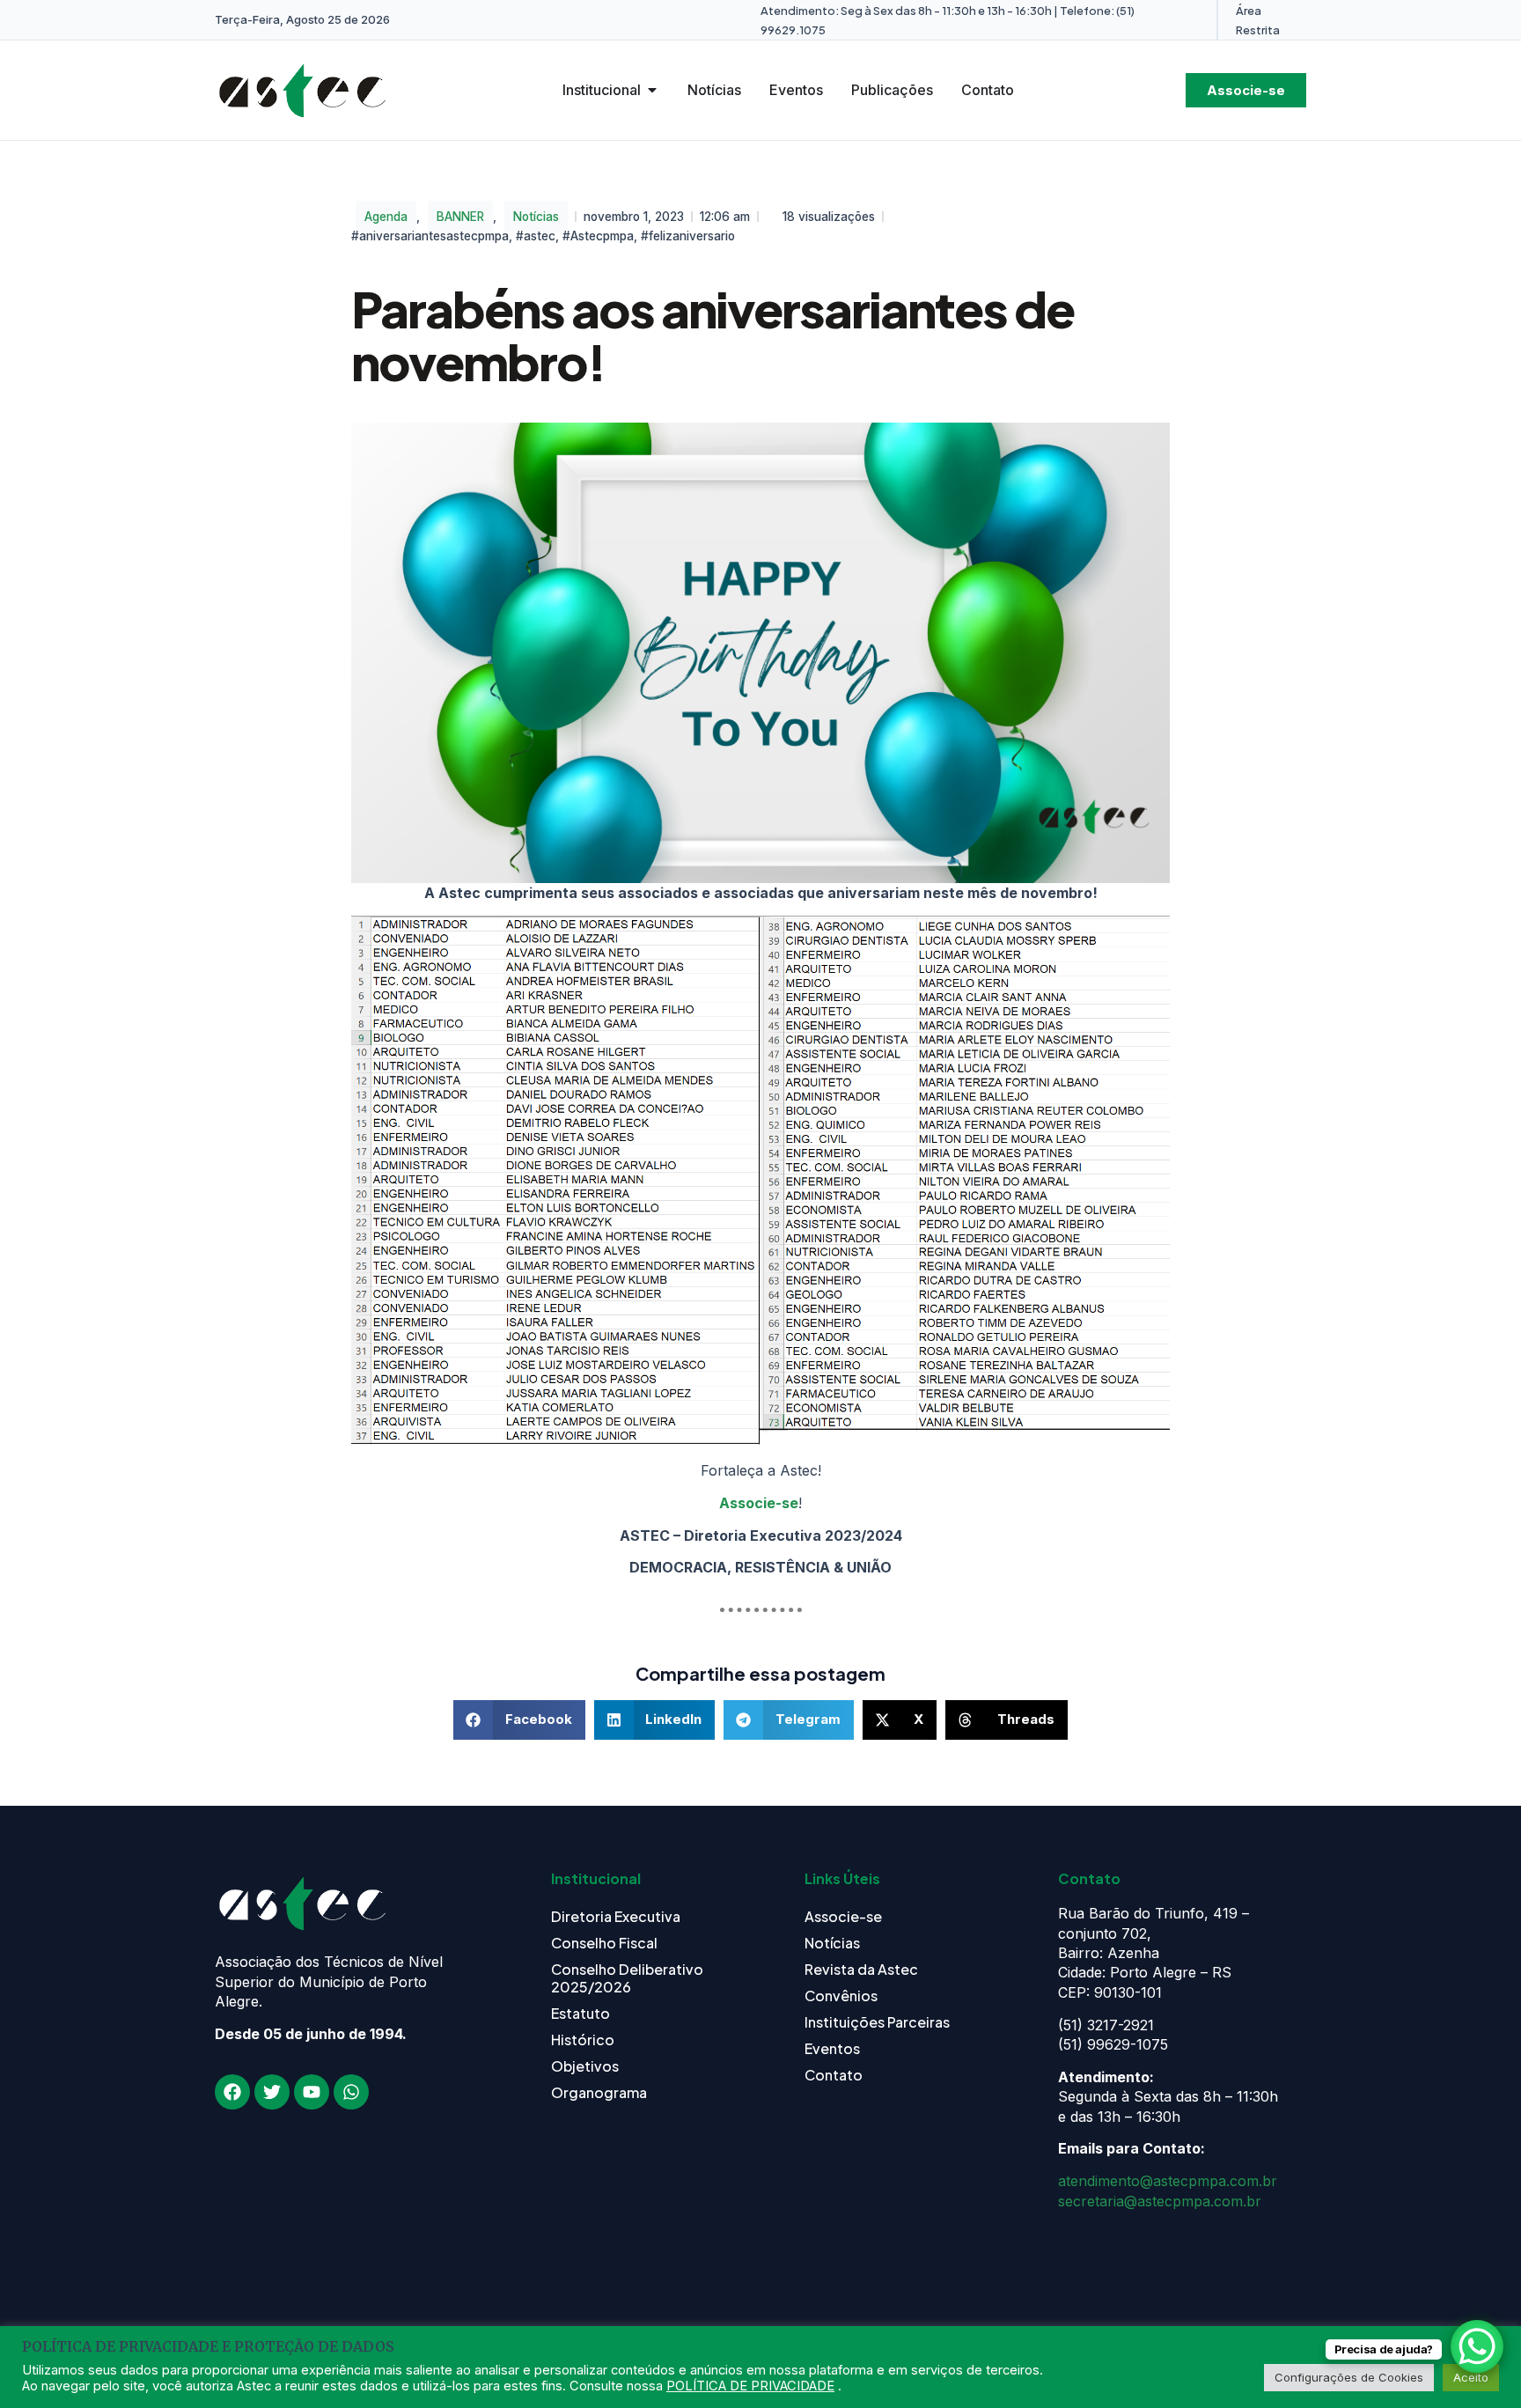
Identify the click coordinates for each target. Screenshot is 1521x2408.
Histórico (583, 2040)
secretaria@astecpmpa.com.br (1160, 2201)
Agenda (386, 217)
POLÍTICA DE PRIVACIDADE (750, 2386)
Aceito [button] (1471, 2377)
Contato (834, 2075)
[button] (519, 1720)
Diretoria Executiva (616, 1916)
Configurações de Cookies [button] (1349, 2377)
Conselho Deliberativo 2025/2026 (627, 1978)
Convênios (841, 1996)
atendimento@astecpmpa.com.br (1168, 2181)
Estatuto (580, 2013)
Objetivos (585, 2066)
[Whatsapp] (351, 2092)
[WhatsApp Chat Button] (1477, 2346)
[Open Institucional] (652, 90)
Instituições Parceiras (877, 2022)
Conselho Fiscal (604, 1943)
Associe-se (759, 1503)
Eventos (832, 2048)
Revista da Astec (861, 1969)
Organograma (599, 2092)
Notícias (536, 217)
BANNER (460, 217)
